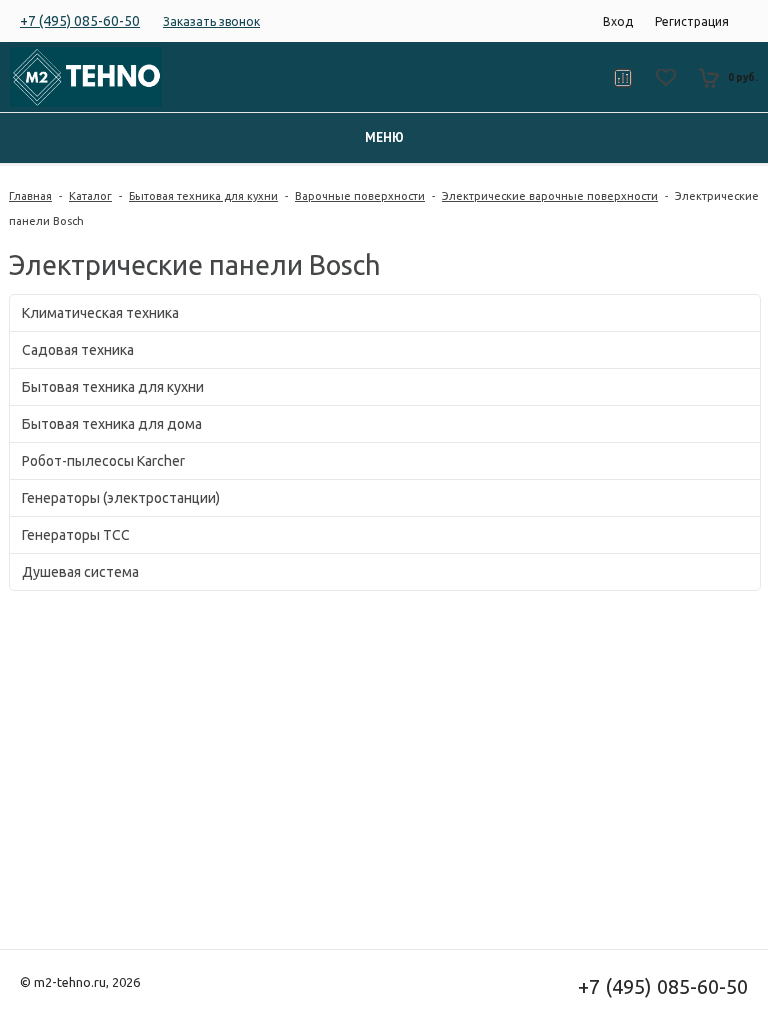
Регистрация (692, 21)
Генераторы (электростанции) (121, 498)
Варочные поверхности (360, 196)
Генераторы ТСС (76, 535)
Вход (618, 21)
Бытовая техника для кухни (203, 196)
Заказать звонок (211, 21)
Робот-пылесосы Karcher (103, 461)
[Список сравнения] (622, 78)
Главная (30, 196)
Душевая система (80, 572)
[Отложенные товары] (666, 77)
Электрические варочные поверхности (550, 196)
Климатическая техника (100, 313)
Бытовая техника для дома (112, 424)
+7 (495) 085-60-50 (80, 21)
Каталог (90, 196)
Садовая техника (78, 350)
